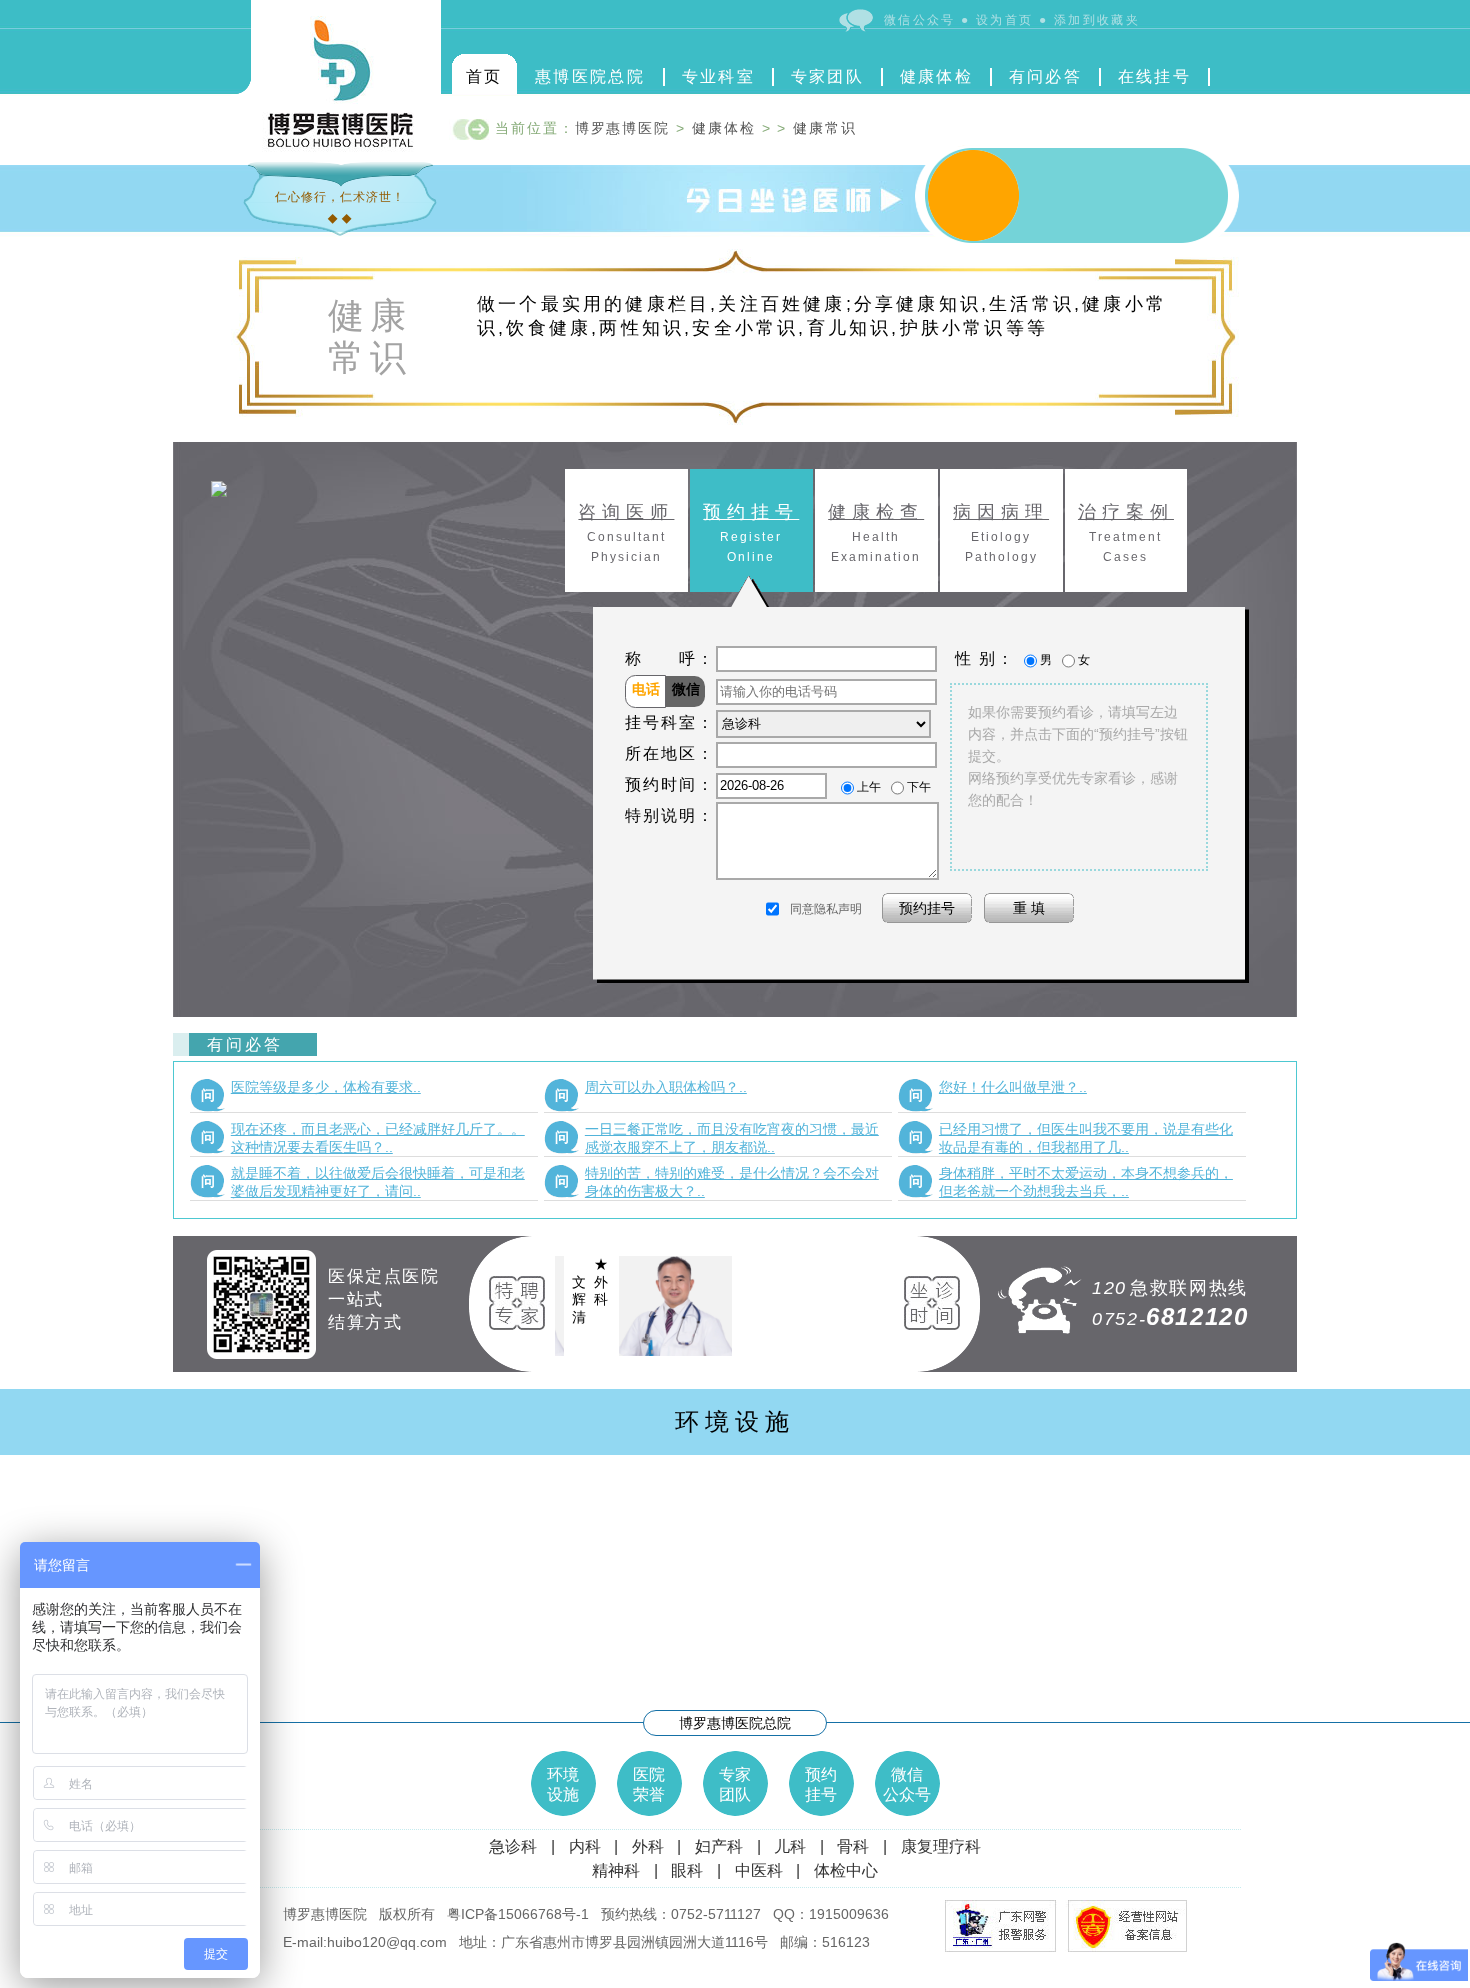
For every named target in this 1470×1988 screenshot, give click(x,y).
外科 (648, 1846)
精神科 (616, 1870)
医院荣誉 (649, 1784)
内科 (585, 1846)
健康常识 (825, 128)
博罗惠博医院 (623, 128)
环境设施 (735, 1421)
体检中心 (846, 1870)
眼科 (687, 1870)
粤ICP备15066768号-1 (518, 1914)
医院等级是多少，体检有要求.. (311, 1091)
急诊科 (513, 1846)
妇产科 (719, 1846)
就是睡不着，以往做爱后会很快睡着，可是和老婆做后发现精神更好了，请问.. (363, 1182)
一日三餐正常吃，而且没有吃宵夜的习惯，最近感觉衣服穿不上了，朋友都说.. (717, 1138)
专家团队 (828, 76)
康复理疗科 (941, 1846)
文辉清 (650, 1299)
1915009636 (849, 1914)
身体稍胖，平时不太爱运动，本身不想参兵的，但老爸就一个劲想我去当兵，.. (1071, 1182)
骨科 (853, 1846)
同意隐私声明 (826, 909)
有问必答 (1046, 76)
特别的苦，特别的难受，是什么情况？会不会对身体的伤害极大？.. (717, 1182)
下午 (919, 786)
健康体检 (937, 76)
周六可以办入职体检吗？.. (651, 1091)
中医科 (759, 1870)
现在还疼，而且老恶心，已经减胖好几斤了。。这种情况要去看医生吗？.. (363, 1138)
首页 (484, 76)
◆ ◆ (340, 218)
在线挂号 (1155, 76)
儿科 (790, 1846)
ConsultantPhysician (626, 533)
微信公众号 (907, 1784)
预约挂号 (821, 1784)
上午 (869, 786)
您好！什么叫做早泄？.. (998, 1091)
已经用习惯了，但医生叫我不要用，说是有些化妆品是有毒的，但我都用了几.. (1071, 1138)
